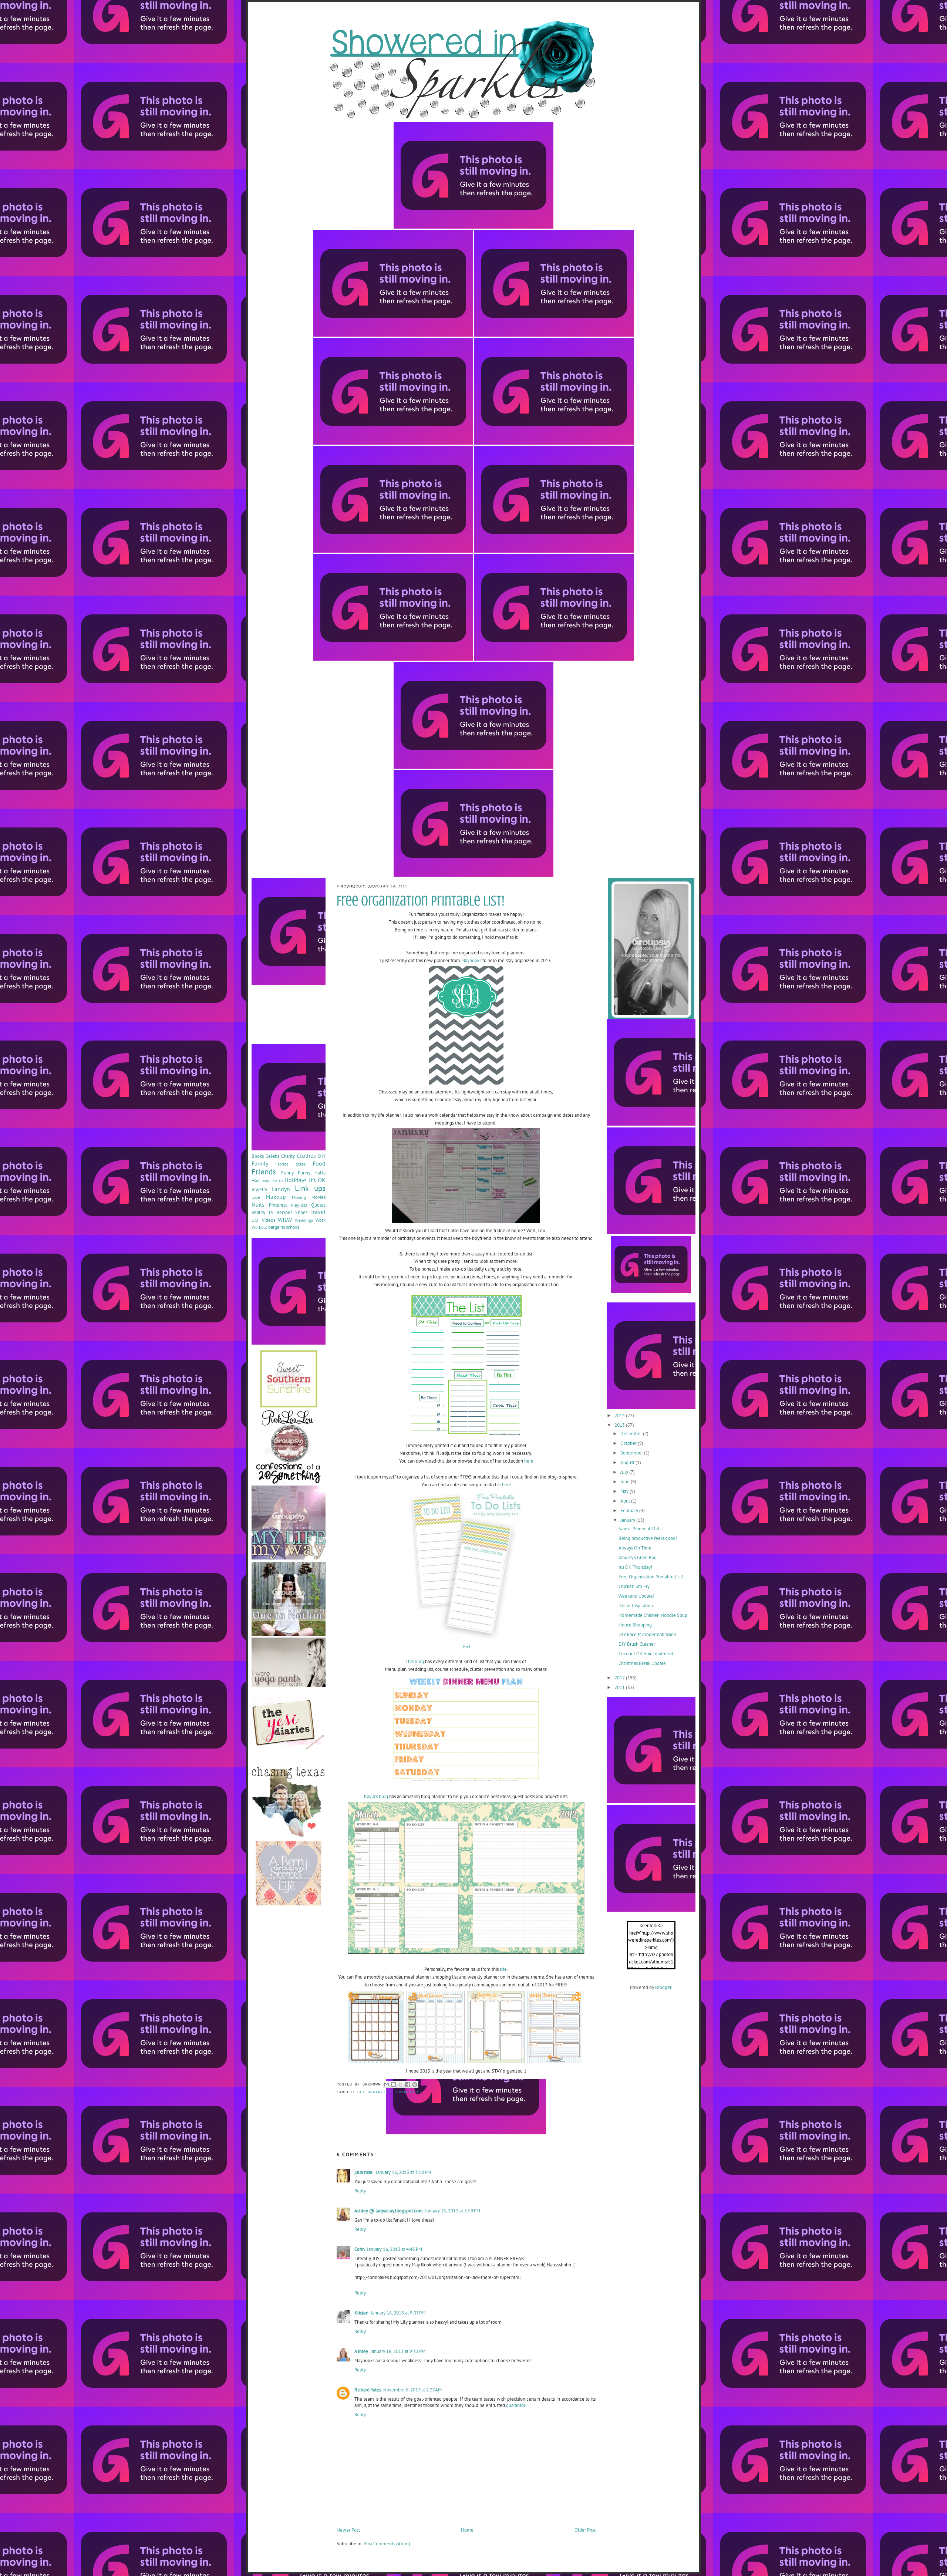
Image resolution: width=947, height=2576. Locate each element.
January (628, 1520)
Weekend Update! (636, 1596)
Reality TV (262, 1212)
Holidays (296, 1180)
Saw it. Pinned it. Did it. (641, 1529)
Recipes (284, 1212)
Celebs (272, 1156)
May (625, 1491)
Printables (409, 2092)
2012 (620, 1678)
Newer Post (348, 2530)
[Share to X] (401, 2084)
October (629, 1443)
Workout (259, 1227)
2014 (620, 1415)
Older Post (585, 2530)
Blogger (663, 1987)
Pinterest (278, 1205)
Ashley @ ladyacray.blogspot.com (389, 2211)
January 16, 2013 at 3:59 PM (453, 2211)
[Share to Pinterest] (415, 2084)
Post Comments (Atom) (387, 2544)
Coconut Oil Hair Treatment (646, 1654)
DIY (322, 1156)
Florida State (290, 1164)
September (632, 1453)
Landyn (281, 1189)
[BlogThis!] (394, 2084)
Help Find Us (272, 1181)
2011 (620, 1687)
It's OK (317, 1180)
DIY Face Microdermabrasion (647, 1634)
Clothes (306, 1156)
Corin (360, 2249)
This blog (415, 1661)
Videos (269, 1220)
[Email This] (387, 2084)
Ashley (361, 2351)
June (626, 1482)
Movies (319, 1197)
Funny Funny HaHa (303, 1173)
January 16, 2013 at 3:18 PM (403, 2172)
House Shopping (635, 1625)
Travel (318, 1212)
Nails (258, 1204)
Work (321, 1220)
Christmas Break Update (642, 1663)
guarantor (516, 2405)
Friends (264, 1172)
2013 (620, 1425)
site (503, 1969)
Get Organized (374, 2092)
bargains (277, 1227)
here (528, 1461)
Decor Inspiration (636, 1606)
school (293, 1227)
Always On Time (635, 1548)
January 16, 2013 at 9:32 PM (398, 2351)
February (630, 1510)
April (626, 1501)
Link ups (310, 1188)
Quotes (318, 1205)
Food (319, 1163)
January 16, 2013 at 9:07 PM (398, 2313)
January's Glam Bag (638, 1557)
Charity (288, 1156)
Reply (360, 2191)
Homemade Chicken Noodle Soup (653, 1615)
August (628, 1462)
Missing (299, 1197)
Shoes (301, 1212)
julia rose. (364, 2172)
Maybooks (471, 960)
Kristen (361, 2313)
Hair (256, 1181)
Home (467, 2530)
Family (260, 1163)
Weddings (304, 1220)
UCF (255, 1220)
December (632, 1434)
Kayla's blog (376, 1796)
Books (258, 1156)
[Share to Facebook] (408, 2084)
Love (256, 1197)
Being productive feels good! (648, 1538)
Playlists (299, 1205)
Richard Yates (368, 2390)
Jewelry (259, 1189)
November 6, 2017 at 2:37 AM (412, 2390)
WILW (285, 1220)
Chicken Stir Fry (634, 1586)
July (625, 1472)
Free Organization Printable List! (651, 1577)
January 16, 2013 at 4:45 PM (395, 2249)
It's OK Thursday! (635, 1567)
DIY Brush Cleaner (637, 1644)
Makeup (276, 1197)
